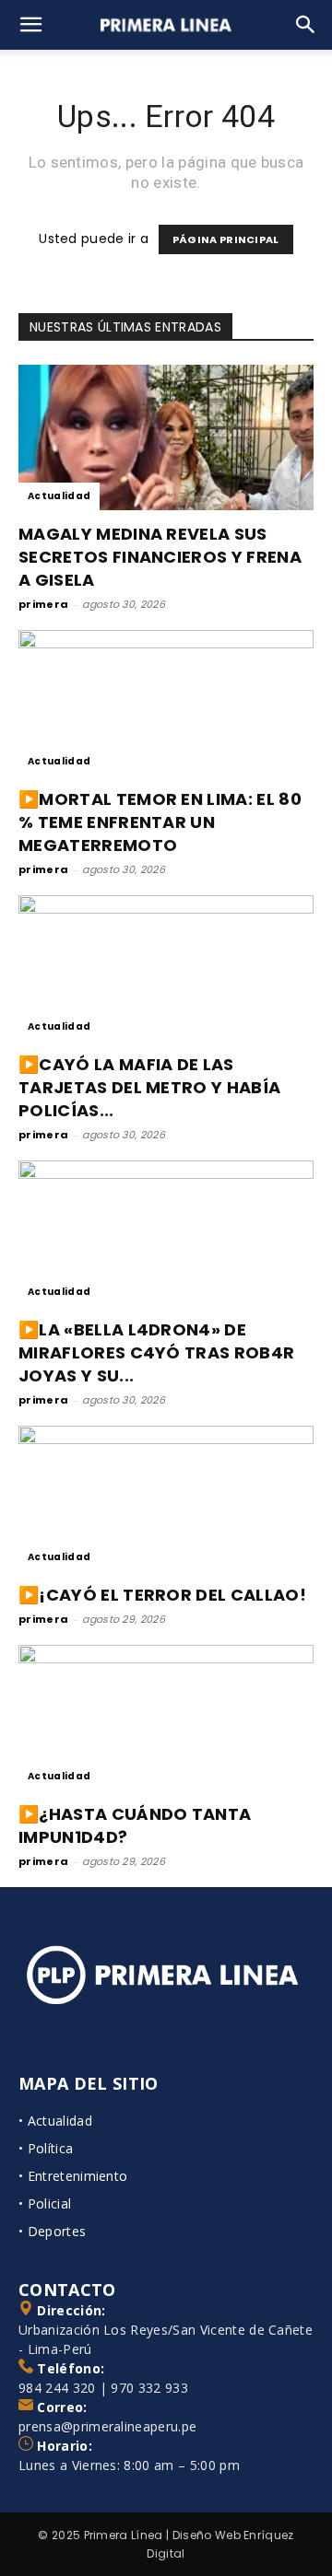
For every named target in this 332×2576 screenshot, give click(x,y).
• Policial (45, 2203)
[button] (31, 25)
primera (43, 604)
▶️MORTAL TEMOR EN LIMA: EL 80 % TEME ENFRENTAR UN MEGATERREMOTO (160, 822)
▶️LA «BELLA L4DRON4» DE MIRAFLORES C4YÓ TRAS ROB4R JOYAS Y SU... (156, 1352)
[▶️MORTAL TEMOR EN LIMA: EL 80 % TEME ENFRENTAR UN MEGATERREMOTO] (166, 703)
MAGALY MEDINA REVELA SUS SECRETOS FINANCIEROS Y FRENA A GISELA (160, 557)
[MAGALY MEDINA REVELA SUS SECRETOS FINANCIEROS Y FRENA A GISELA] (166, 437)
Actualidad (59, 496)
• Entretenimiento (73, 2176)
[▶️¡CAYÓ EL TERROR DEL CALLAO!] (166, 1498)
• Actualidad (55, 2121)
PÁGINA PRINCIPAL (226, 239)
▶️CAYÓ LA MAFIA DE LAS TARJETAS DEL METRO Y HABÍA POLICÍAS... (149, 1087)
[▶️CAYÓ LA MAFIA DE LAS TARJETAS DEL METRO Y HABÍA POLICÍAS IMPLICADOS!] (166, 968)
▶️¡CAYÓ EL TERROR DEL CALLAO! (162, 1595)
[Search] (306, 25)
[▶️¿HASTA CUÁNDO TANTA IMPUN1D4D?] (166, 1718)
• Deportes (52, 2231)
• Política (46, 2148)
